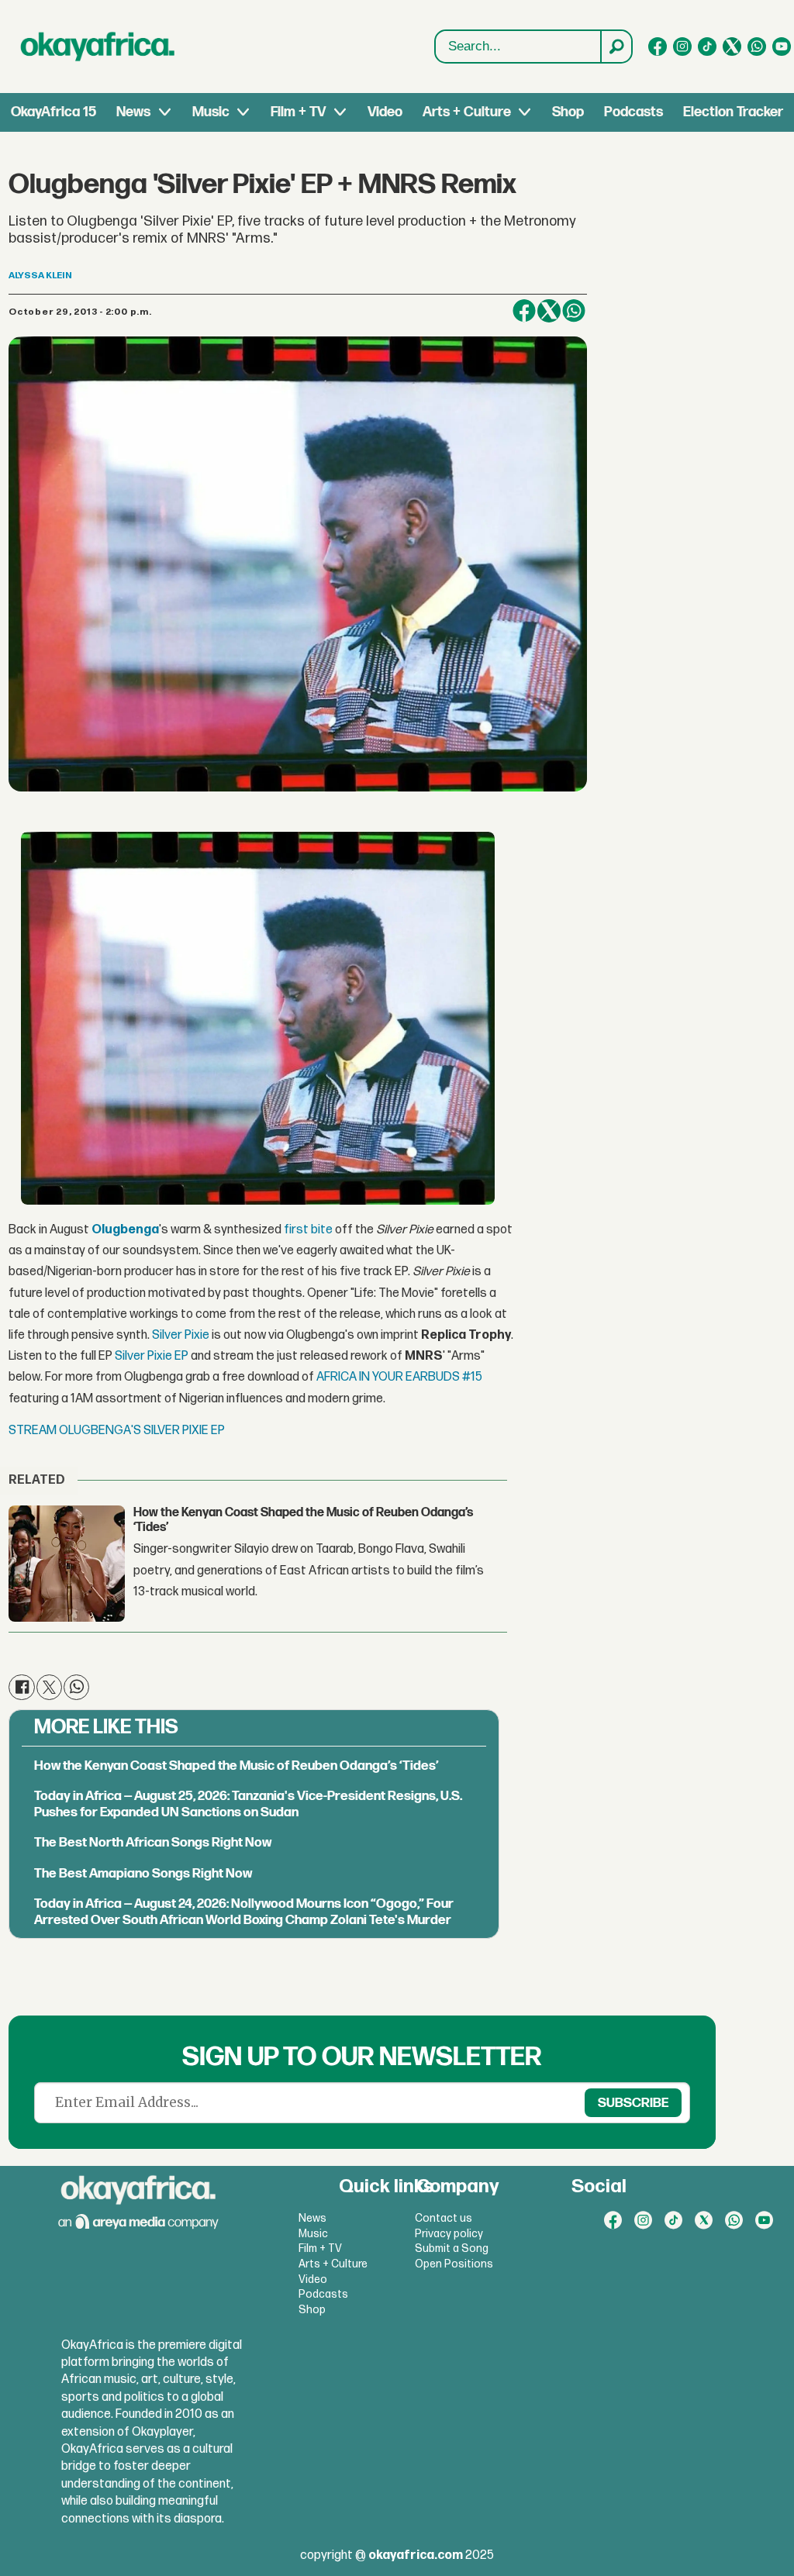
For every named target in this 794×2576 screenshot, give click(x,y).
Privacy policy (449, 2234)
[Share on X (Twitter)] (549, 311)
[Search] (616, 47)
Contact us (444, 2218)
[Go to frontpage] (98, 47)
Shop (568, 112)
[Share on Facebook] (524, 311)
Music (211, 112)
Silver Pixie (182, 1335)
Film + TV (298, 112)
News (133, 112)
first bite (308, 1230)
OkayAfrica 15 (54, 112)
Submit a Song (452, 2248)
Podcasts (633, 112)
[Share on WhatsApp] (574, 311)
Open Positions (454, 2264)
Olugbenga (125, 1230)
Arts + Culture (467, 112)
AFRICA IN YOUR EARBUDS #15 (399, 1377)
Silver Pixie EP (152, 1356)
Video (385, 112)
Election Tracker (733, 112)
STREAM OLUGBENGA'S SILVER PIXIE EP (117, 1431)
